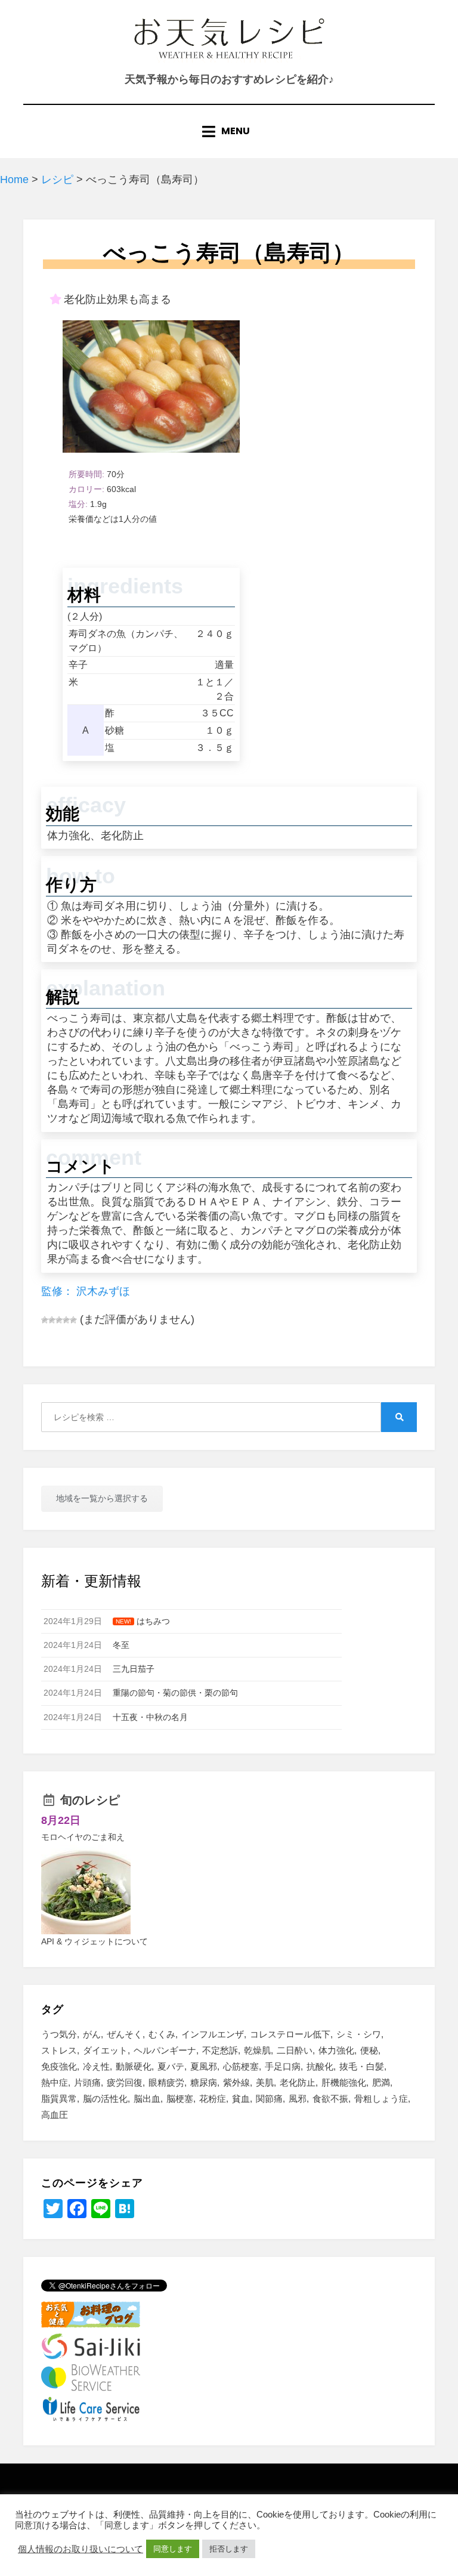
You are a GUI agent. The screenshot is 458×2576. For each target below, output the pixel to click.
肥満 (381, 2082)
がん (92, 2034)
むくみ (162, 2034)
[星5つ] (73, 1320)
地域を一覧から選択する (102, 1498)
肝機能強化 (344, 2082)
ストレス (59, 2050)
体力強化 (336, 2050)
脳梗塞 (180, 2099)
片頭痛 (87, 2082)
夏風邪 (204, 2066)
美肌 (265, 2082)
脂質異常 (59, 2099)
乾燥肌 (257, 2050)
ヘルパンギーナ (165, 2050)
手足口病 (283, 2066)
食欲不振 (330, 2099)
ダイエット (105, 2050)
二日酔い (295, 2050)
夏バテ (171, 2066)
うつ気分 (59, 2034)
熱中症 (55, 2082)
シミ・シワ (359, 2034)
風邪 (298, 2099)
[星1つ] (45, 1320)
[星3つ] (59, 1320)
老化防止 (298, 2082)
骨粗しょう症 (381, 2099)
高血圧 (55, 2115)
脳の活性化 (105, 2099)
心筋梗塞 (241, 2066)
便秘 (369, 2050)
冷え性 (96, 2066)
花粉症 (213, 2099)
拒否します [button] (229, 2549)
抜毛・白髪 (362, 2066)
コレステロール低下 (290, 2034)
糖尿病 (204, 2082)
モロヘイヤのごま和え (83, 1837)
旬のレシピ (90, 1800)
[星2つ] (52, 1320)
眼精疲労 (166, 2082)
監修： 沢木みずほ (86, 1291)
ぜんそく (125, 2034)
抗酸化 (320, 2066)
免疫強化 (59, 2066)
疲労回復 (125, 2082)
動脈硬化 (134, 2066)
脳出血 (147, 2099)
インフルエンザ (213, 2034)
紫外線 (236, 2082)
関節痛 (269, 2099)
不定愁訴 (220, 2050)
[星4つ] (66, 1320)
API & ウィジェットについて (95, 1941)
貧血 (241, 2099)
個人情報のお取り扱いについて (81, 2549)
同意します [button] (173, 2549)
